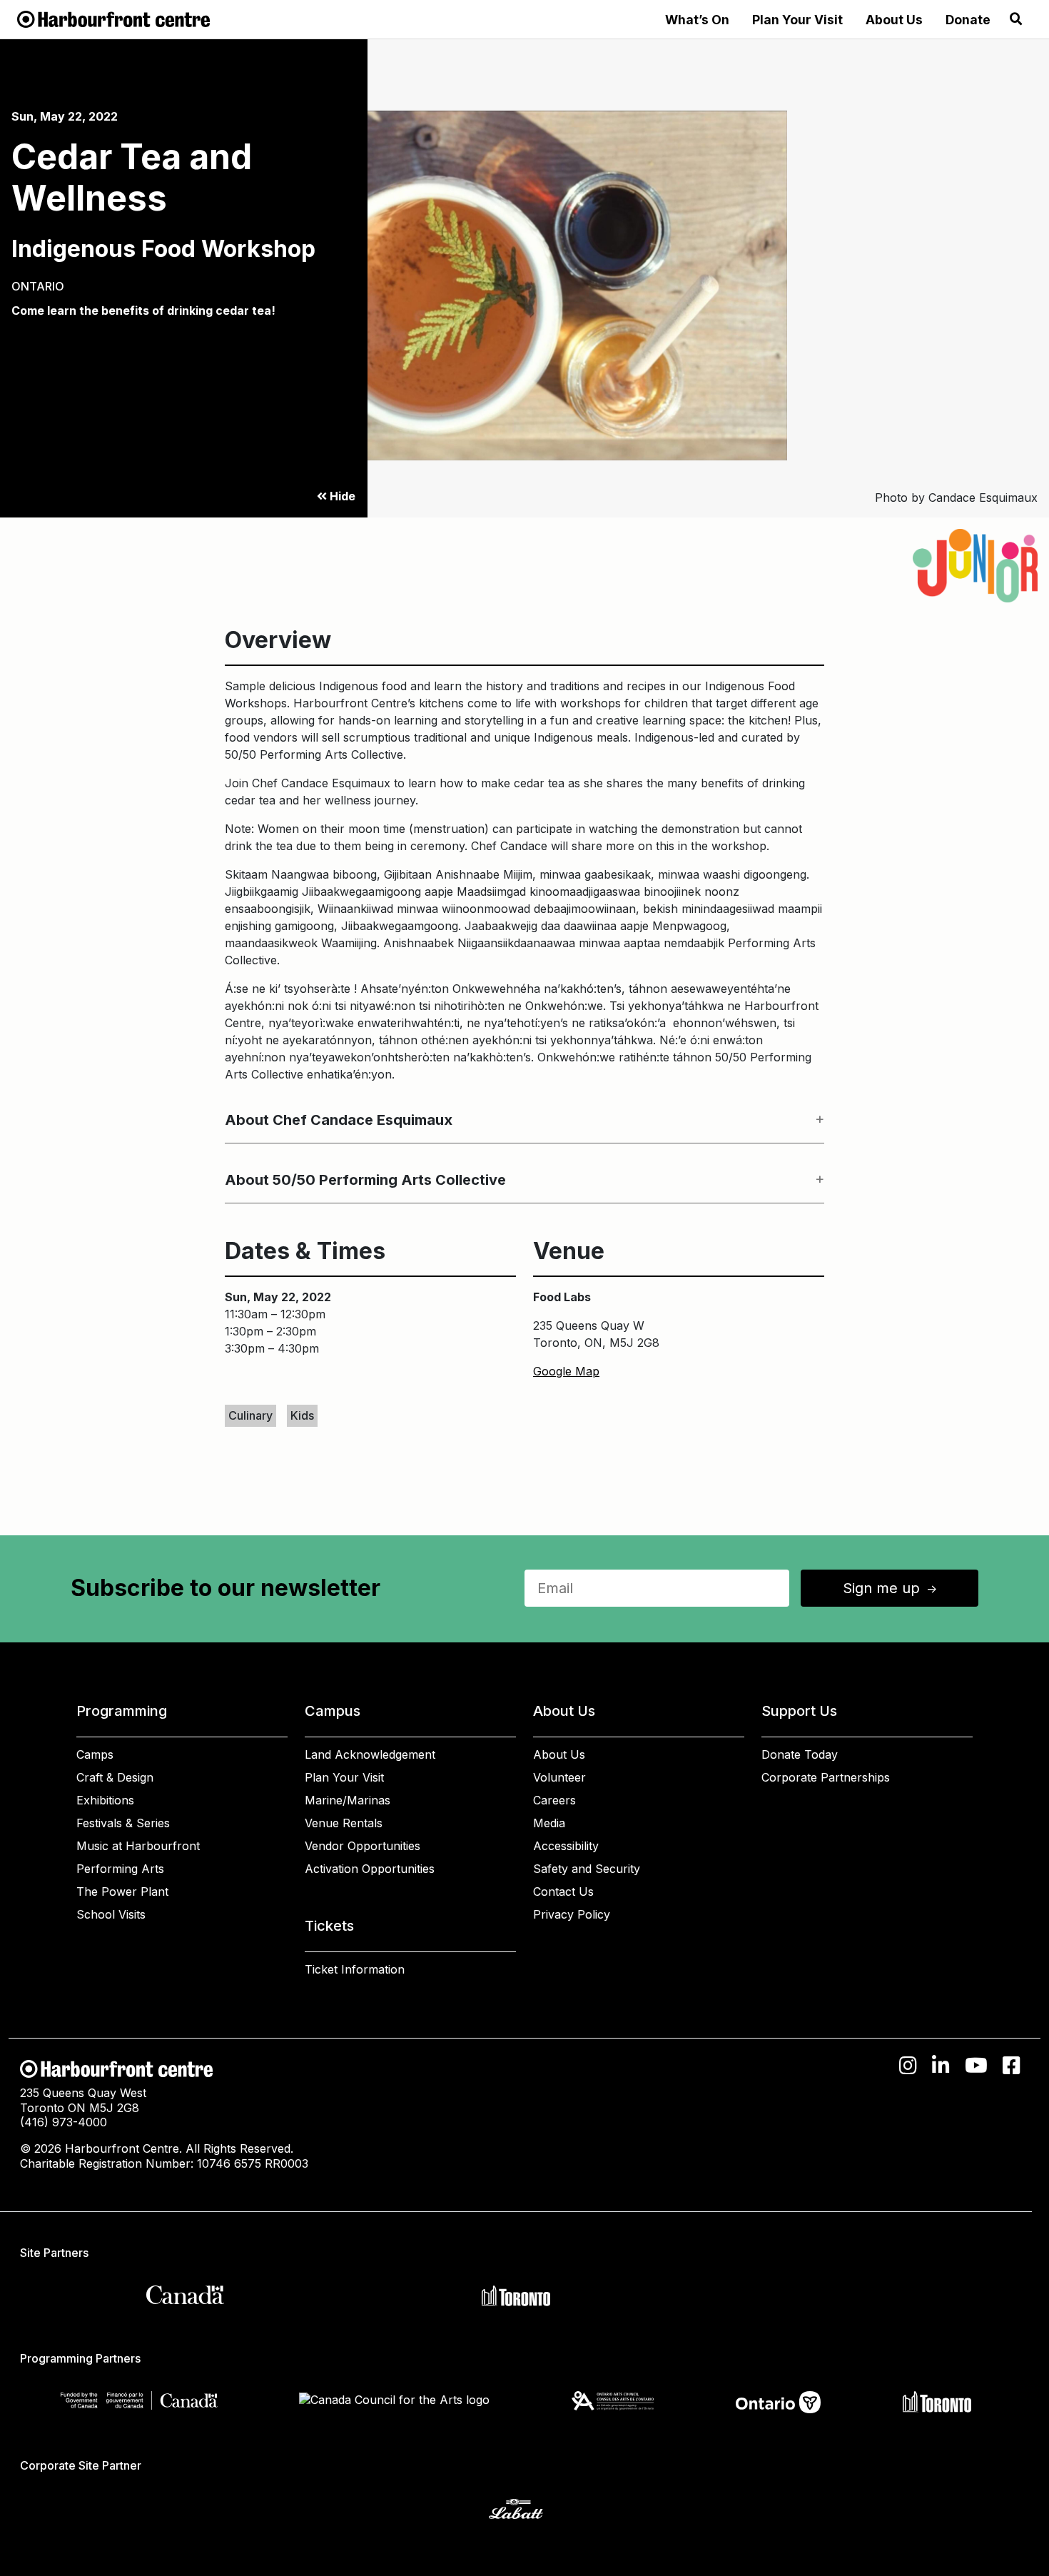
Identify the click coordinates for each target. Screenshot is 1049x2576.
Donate (968, 20)
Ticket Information (355, 1969)
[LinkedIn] (941, 2066)
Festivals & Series (123, 1823)
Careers (554, 1800)
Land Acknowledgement (370, 1754)
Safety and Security (587, 1869)
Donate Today (800, 1754)
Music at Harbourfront (138, 1846)
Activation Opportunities (370, 1869)
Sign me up (891, 1588)
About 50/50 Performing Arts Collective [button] (365, 1180)
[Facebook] (1012, 2066)
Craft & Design (115, 1777)
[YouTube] (976, 2066)
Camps (95, 1754)
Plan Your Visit (797, 20)
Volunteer (559, 1777)
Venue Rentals (344, 1823)
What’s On (697, 20)
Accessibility (566, 1846)
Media (549, 1823)
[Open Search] (1016, 19)
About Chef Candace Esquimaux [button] (339, 1120)
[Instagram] (908, 2066)
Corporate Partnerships (826, 1777)
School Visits (111, 1914)
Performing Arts (120, 1869)
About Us (894, 20)
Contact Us (563, 1891)
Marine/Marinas (348, 1800)
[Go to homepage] (113, 18)
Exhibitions (105, 1800)
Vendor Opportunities (363, 1846)
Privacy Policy (572, 1914)
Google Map (566, 1371)
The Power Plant (122, 1891)
